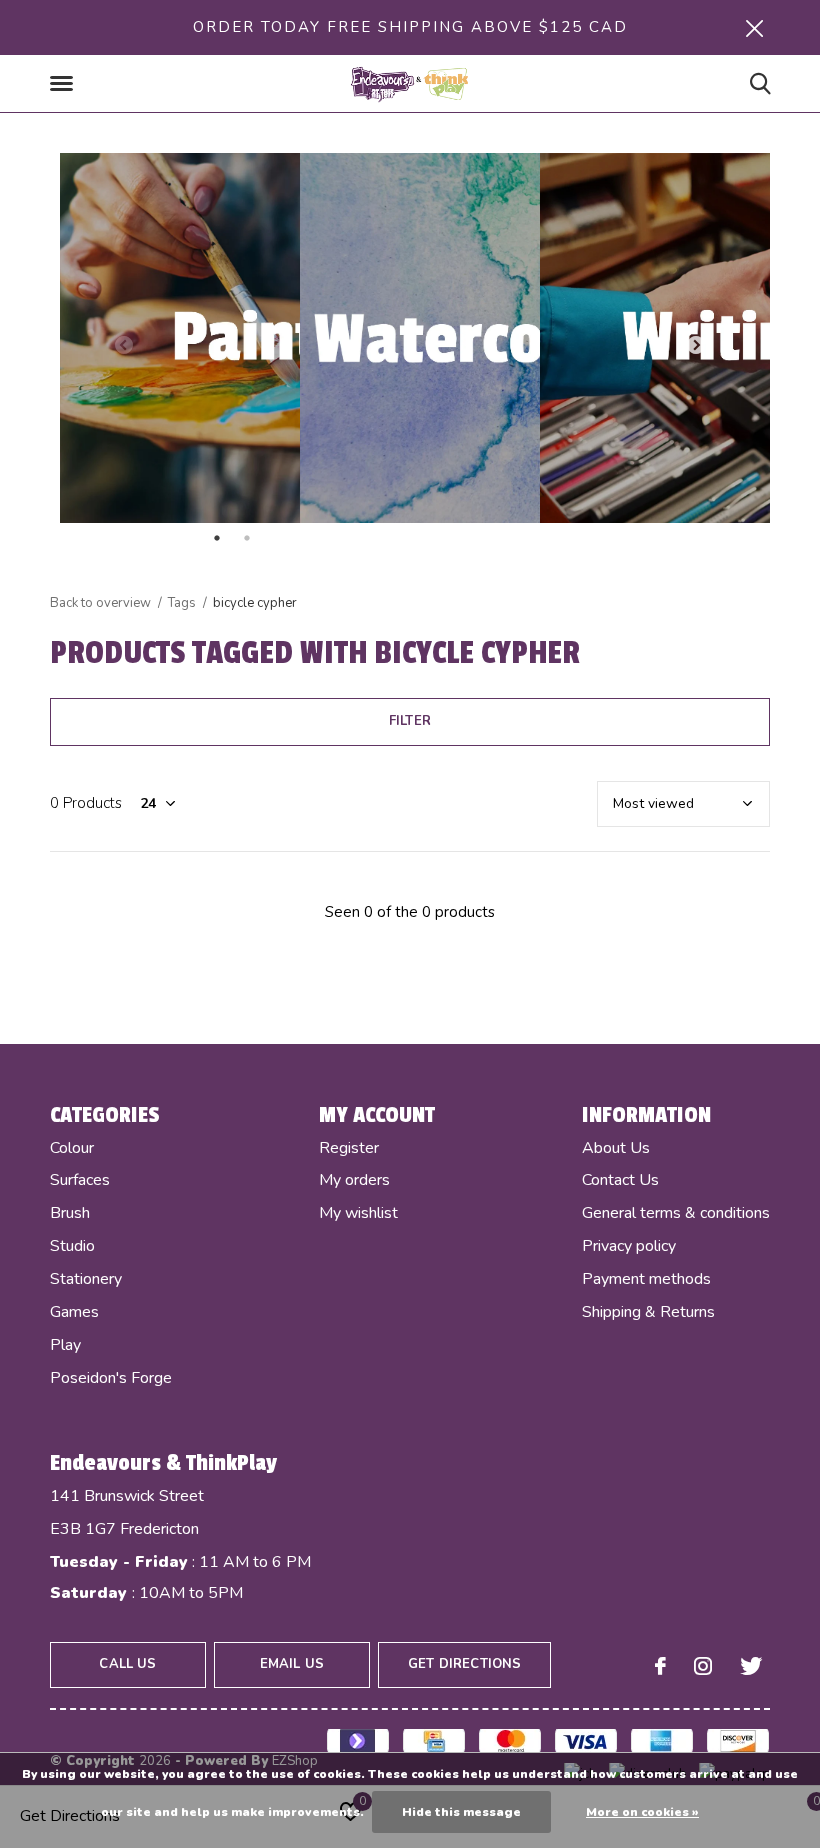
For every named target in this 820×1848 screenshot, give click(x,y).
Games (74, 1312)
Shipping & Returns (648, 1312)
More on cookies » (642, 1812)
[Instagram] (703, 1666)
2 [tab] (336, 538)
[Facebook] (660, 1666)
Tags (182, 603)
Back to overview (100, 603)
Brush (70, 1213)
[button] (65, 84)
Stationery (86, 1279)
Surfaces (80, 1180)
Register (349, 1148)
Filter (410, 721)
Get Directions (464, 1664)
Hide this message (461, 1812)
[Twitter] (751, 1666)
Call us (127, 1664)
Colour (72, 1148)
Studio (72, 1246)
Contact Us (620, 1180)
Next (696, 346)
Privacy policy (629, 1246)
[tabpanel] (410, 338)
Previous (124, 346)
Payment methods (646, 1279)
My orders (354, 1180)
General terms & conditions (676, 1213)
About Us (616, 1148)
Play (65, 1345)
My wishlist (358, 1213)
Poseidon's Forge (111, 1378)
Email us (292, 1664)
